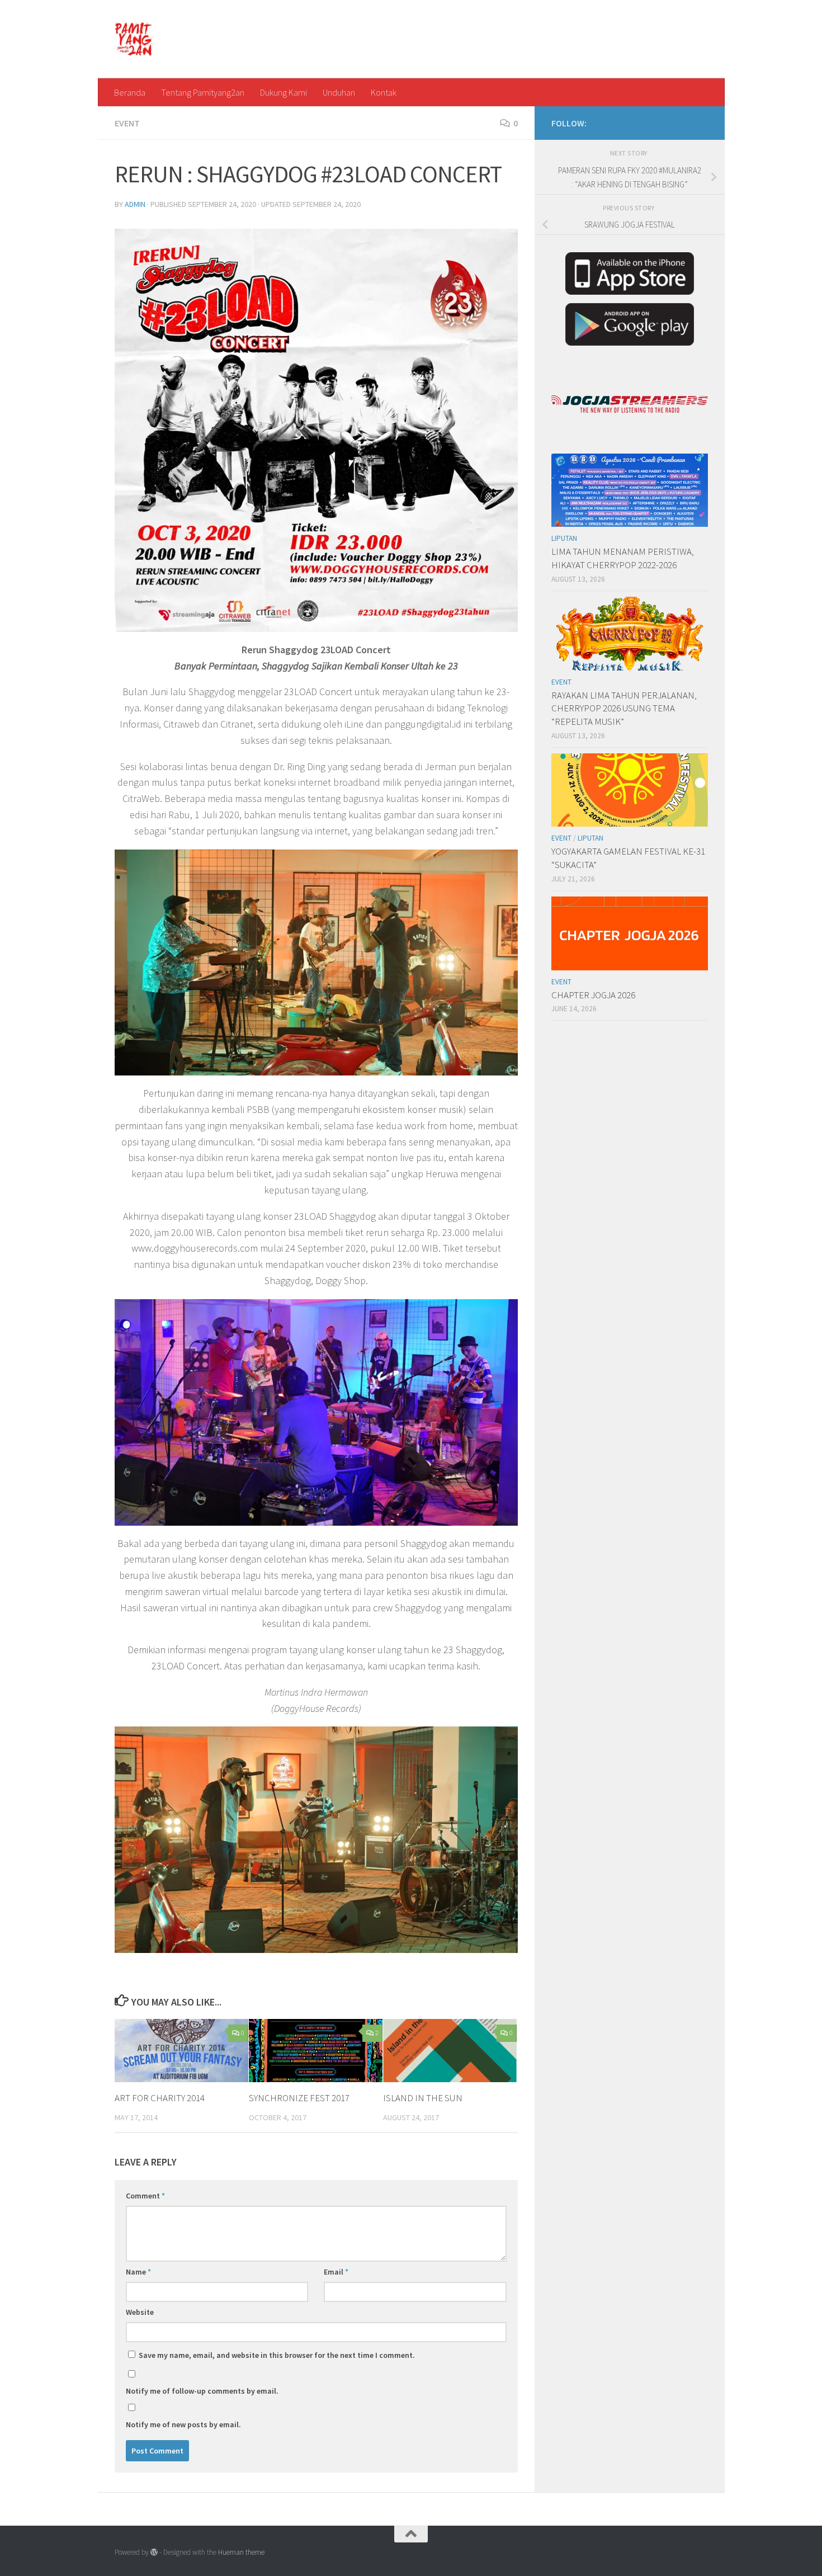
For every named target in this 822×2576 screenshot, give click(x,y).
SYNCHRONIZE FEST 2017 (299, 2098)
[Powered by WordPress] (154, 2552)
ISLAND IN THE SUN (423, 2098)
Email (336, 2272)
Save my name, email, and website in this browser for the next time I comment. (277, 2355)
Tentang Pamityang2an (203, 92)
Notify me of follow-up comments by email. (202, 2391)
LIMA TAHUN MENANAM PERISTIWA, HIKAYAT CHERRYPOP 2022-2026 (623, 558)
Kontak (384, 92)
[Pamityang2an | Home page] (134, 39)
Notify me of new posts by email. (183, 2424)
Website (140, 2312)
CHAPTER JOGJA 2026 (593, 995)
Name (138, 2272)
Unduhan (339, 92)
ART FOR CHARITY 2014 (160, 2098)
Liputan (564, 538)
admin (135, 204)
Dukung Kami (284, 92)
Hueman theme (241, 2552)
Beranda (130, 92)
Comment (145, 2196)
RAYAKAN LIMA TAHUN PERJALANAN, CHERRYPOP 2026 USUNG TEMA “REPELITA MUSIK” (624, 708)
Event (127, 123)
